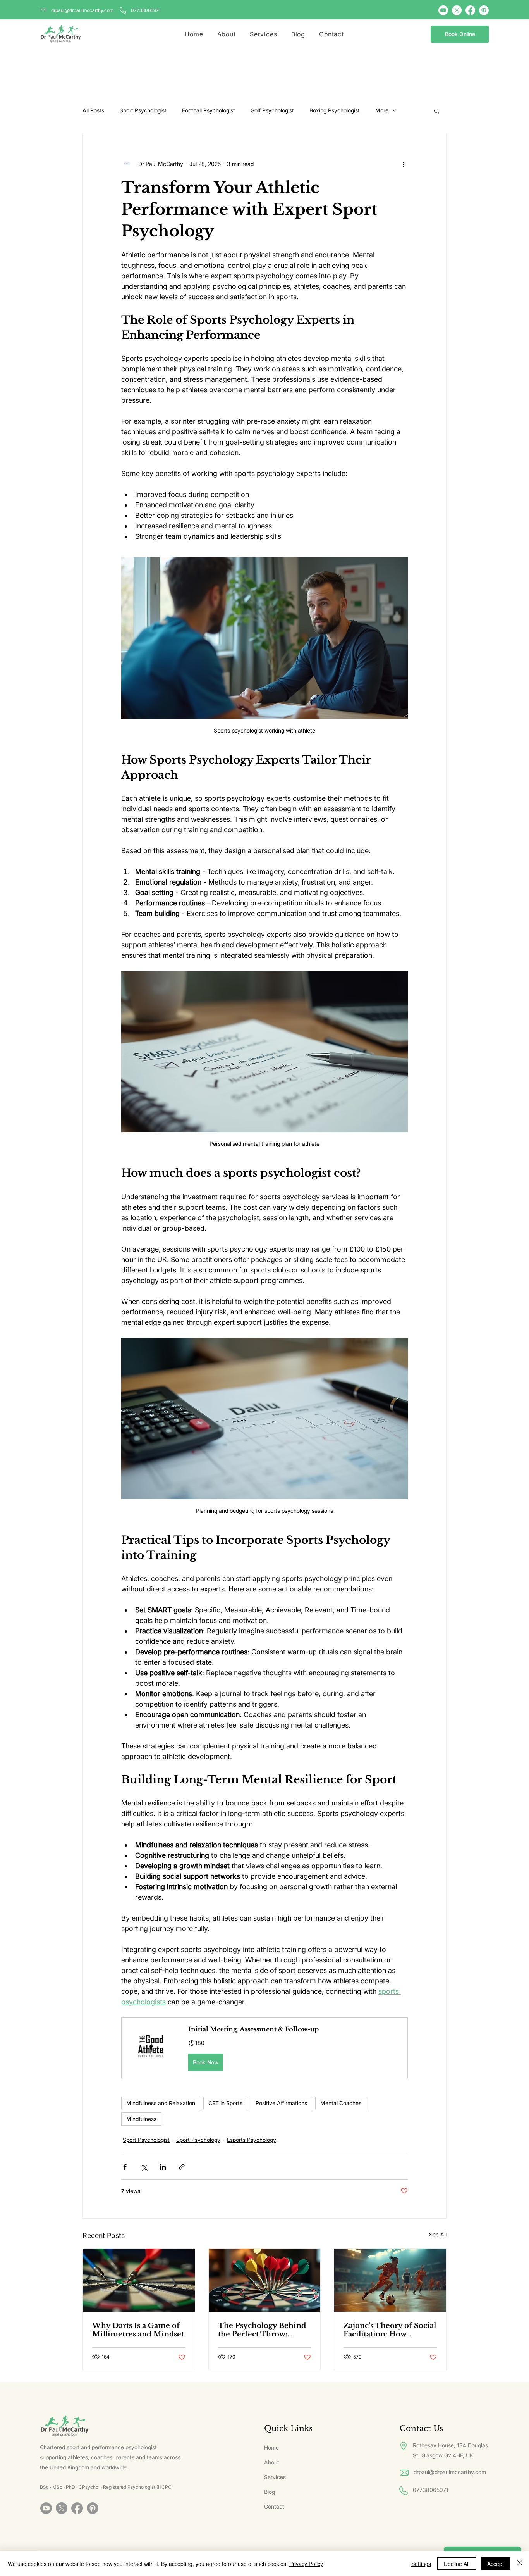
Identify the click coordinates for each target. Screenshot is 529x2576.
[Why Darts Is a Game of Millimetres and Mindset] (139, 2280)
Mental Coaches (341, 2103)
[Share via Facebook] (125, 2167)
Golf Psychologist (272, 110)
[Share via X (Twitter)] (144, 2167)
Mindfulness (141, 2119)
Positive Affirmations (281, 2103)
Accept (496, 2564)
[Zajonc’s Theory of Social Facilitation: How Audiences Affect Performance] (390, 2280)
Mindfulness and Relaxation (161, 2103)
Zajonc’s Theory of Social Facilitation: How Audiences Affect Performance (390, 2330)
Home (271, 2448)
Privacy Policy (306, 2564)
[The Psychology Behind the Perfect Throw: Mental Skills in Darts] (265, 2280)
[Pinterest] (484, 10)
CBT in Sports (225, 2103)
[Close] (520, 2564)
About (272, 2462)
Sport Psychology (198, 2140)
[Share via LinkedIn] (163, 2167)
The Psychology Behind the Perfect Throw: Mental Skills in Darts (262, 2330)
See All (438, 2234)
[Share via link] (182, 2167)
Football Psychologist (209, 110)
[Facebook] (470, 10)
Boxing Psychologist (335, 110)
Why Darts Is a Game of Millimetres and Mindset (138, 2330)
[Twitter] (457, 10)
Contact (274, 2506)
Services (275, 2477)
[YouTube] (443, 10)
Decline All (457, 2564)
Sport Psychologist (143, 110)
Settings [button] (421, 2564)
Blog (270, 2492)
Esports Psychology (252, 2140)
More (382, 110)
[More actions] (403, 164)
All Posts (93, 110)
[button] (437, 110)
